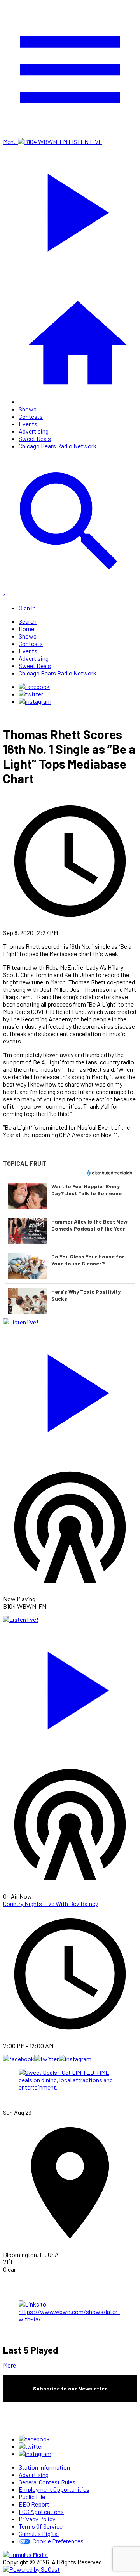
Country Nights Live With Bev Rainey (51, 1903)
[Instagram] (35, 701)
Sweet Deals (35, 438)
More (10, 2365)
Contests (31, 416)
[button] (70, 1196)
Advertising (34, 431)
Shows (28, 409)
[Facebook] (34, 687)
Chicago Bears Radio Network (58, 446)
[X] (31, 694)
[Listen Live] (70, 1389)
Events (28, 424)
